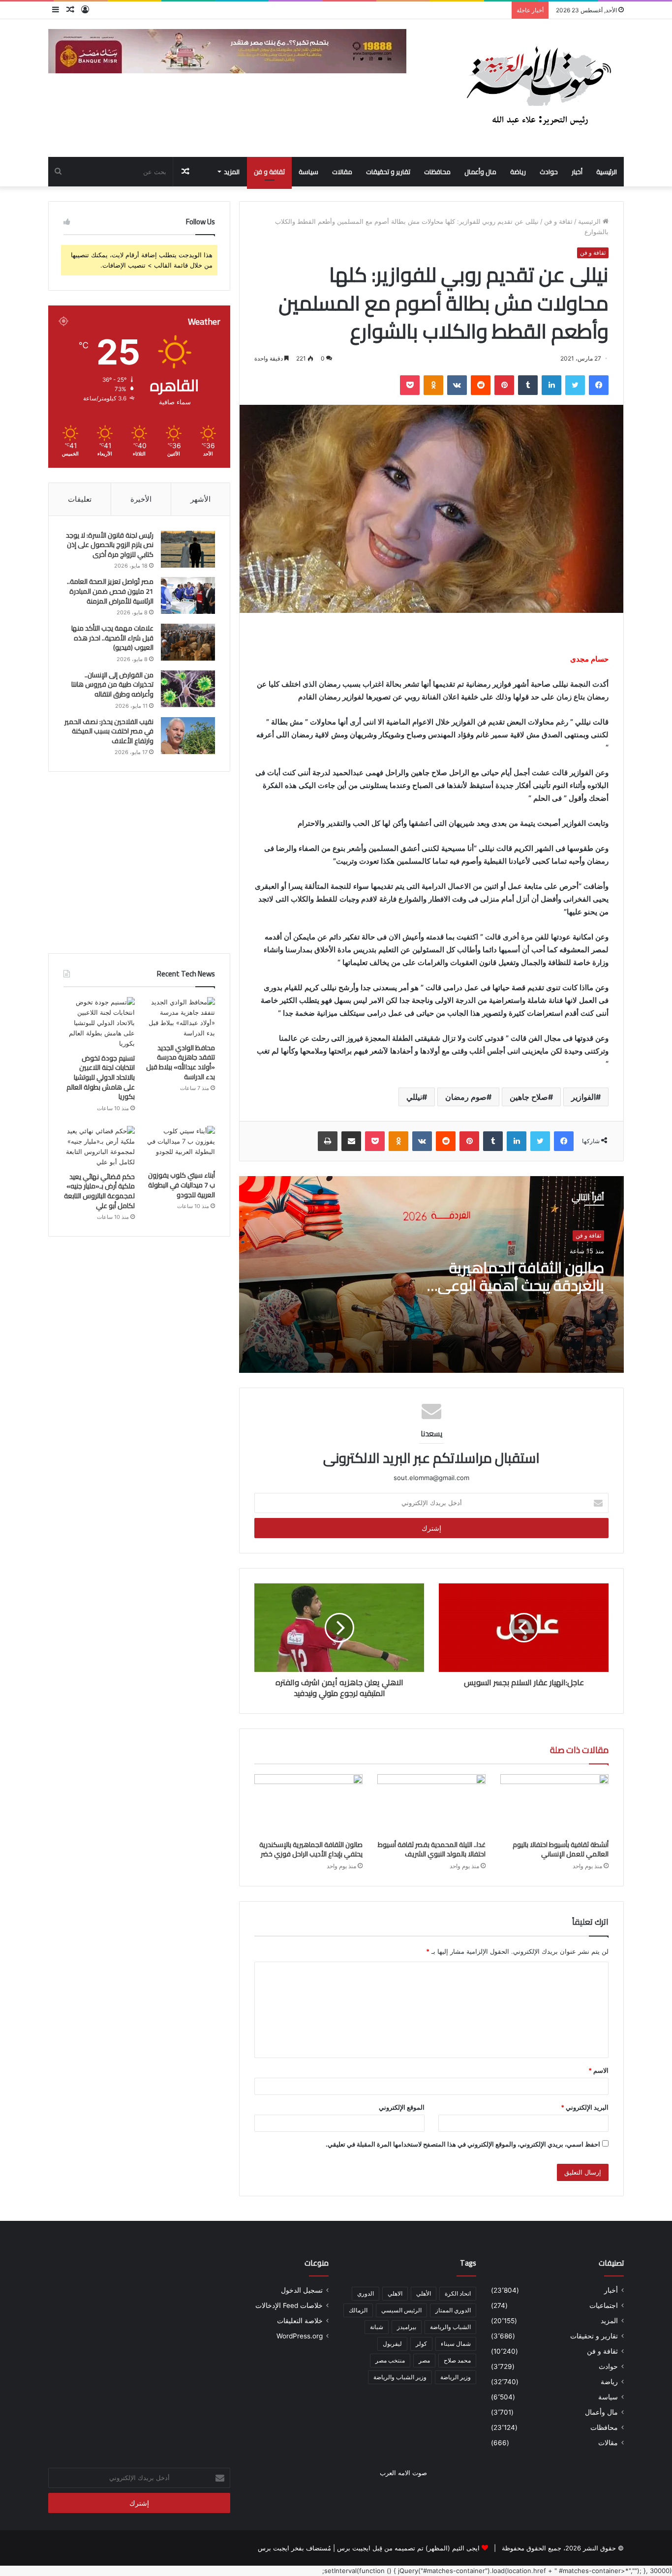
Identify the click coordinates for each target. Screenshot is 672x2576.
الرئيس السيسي (401, 2310)
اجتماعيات (604, 2305)
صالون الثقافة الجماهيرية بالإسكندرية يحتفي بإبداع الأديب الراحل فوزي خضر (311, 1849)
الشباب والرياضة (450, 2327)
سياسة (308, 172)
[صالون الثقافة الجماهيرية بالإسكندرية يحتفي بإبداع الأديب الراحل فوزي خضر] (308, 1805)
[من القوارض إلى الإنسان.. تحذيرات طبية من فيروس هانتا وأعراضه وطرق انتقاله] (188, 689)
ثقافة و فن (269, 172)
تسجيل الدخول (302, 2290)
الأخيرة (141, 499)
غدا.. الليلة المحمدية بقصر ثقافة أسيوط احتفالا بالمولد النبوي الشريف (432, 1849)
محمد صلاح (457, 2360)
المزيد (232, 172)
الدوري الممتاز (453, 2310)
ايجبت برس (274, 2548)
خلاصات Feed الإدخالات (289, 2305)
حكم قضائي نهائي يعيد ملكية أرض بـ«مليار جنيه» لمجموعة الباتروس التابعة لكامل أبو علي (99, 1191)
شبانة (377, 2327)
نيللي (414, 1097)
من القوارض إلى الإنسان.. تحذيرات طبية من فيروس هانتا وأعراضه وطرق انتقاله (112, 684)
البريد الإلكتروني (585, 2107)
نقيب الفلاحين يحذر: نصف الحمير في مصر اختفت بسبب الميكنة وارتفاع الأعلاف (109, 731)
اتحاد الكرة (458, 2293)
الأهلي (424, 2293)
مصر (424, 2360)
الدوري (366, 2293)
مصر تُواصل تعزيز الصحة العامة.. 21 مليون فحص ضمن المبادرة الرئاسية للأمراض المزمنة (110, 591)
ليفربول (392, 2344)
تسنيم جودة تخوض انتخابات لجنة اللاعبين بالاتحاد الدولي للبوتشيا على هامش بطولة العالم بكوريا (101, 1077)
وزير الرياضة (456, 2377)
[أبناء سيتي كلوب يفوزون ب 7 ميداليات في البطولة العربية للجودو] (179, 1146)
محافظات (437, 172)
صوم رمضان (466, 1097)
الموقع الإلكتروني (402, 2107)
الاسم (598, 2070)
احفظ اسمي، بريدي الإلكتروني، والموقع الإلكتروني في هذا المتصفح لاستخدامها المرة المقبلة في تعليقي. (463, 2144)
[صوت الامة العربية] (538, 88)
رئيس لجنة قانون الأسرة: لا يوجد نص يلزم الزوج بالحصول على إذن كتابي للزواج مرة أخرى (110, 545)
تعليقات (80, 499)
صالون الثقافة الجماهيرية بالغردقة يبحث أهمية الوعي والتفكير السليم (521, 1285)
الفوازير (583, 1097)
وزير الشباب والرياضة (400, 2377)
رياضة (518, 172)
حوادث (549, 172)
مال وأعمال (480, 172)
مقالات (342, 172)
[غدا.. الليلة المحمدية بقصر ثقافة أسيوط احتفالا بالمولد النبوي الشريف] (431, 1805)
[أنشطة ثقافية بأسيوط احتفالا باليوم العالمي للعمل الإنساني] (554, 1805)
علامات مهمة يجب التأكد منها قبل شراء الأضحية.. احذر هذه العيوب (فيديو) (112, 638)
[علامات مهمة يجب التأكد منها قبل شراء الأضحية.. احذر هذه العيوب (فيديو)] (188, 642)
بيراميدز (407, 2327)
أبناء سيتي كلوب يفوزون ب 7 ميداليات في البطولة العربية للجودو (182, 1185)
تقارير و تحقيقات (388, 172)
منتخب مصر (390, 2360)
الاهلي (395, 2293)
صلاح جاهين (529, 1097)
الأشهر (200, 499)
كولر (421, 2344)
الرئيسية (607, 172)
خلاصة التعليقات (300, 2321)
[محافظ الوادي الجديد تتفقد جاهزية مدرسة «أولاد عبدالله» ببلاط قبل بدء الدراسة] (179, 1018)
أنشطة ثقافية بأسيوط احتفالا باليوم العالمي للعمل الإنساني (561, 1849)
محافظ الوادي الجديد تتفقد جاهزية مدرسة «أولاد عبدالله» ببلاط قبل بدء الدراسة (181, 1062)
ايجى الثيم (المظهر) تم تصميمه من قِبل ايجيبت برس (408, 2548)
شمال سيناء (456, 2344)
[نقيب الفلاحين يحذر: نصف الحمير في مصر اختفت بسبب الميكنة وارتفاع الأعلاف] (188, 736)
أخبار (577, 172)
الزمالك (358, 2310)
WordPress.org (300, 2336)
